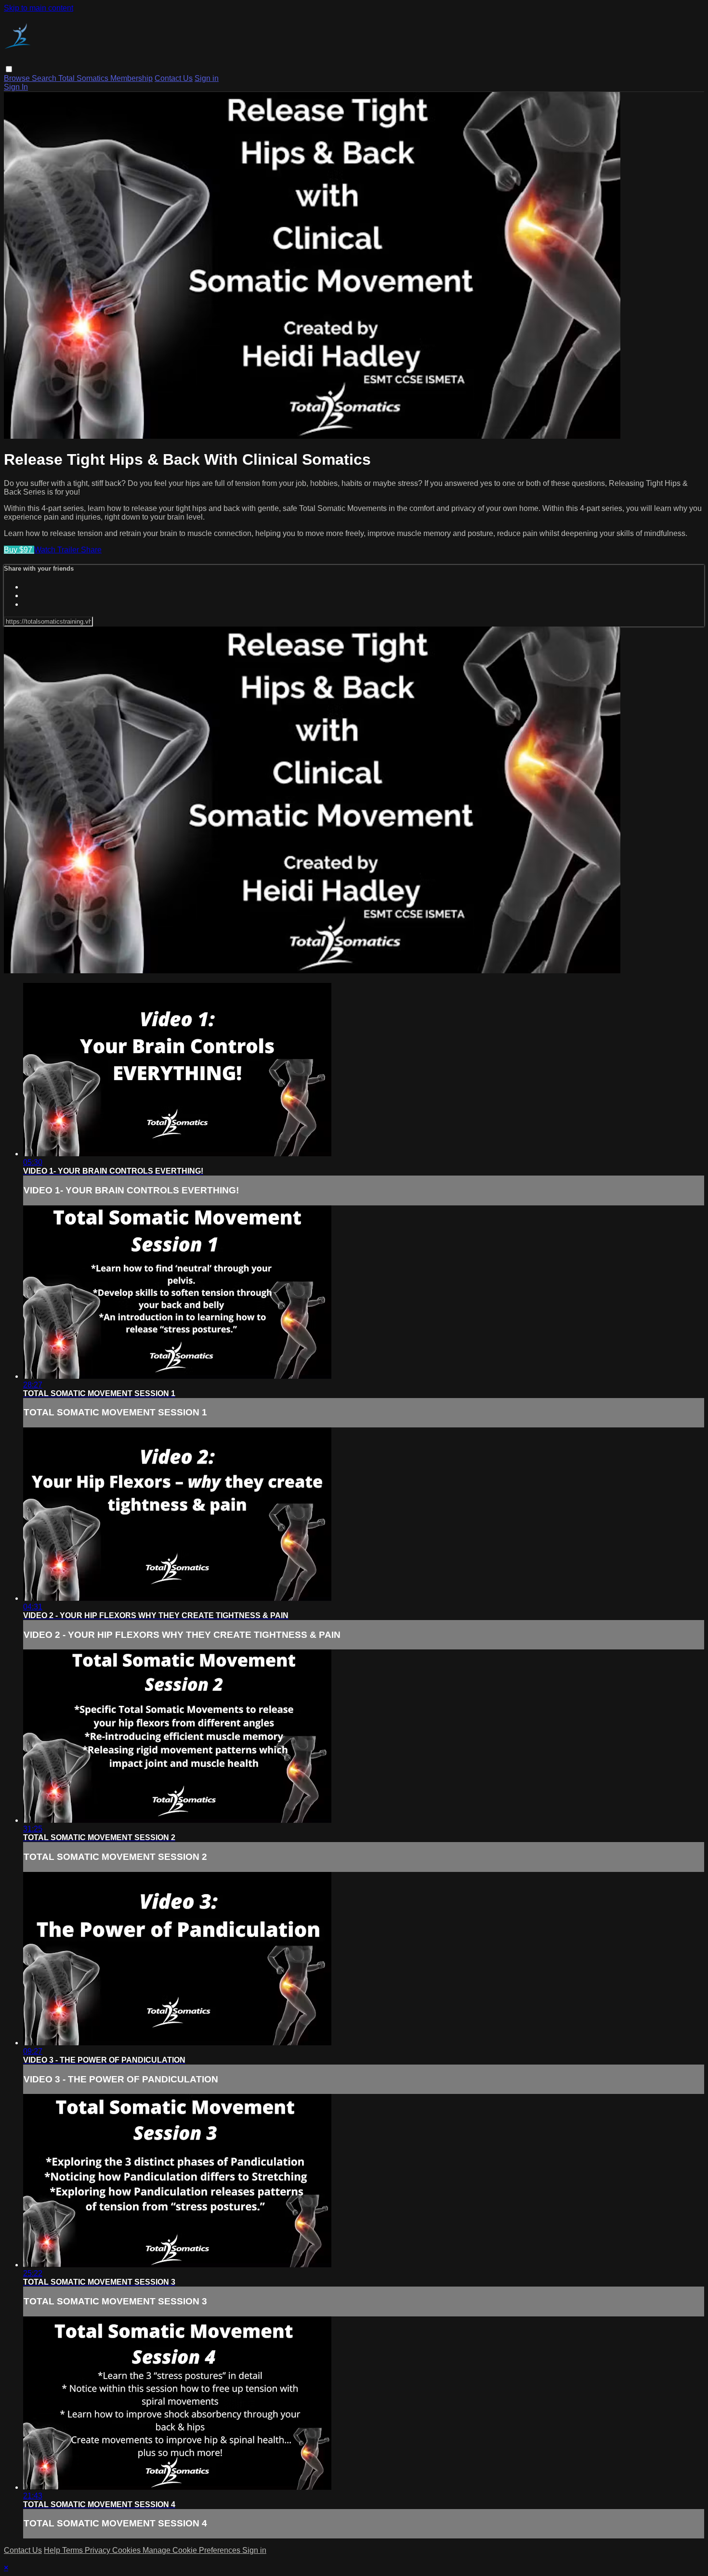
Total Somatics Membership (105, 78)
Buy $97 (19, 550)
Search (45, 78)
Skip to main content (39, 8)
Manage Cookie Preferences (192, 2550)
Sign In (16, 87)
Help (53, 2550)
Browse (18, 78)
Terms (73, 2550)
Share (91, 550)
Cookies (127, 2550)
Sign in (207, 78)
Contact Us (174, 78)
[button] (9, 69)
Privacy (98, 2550)
